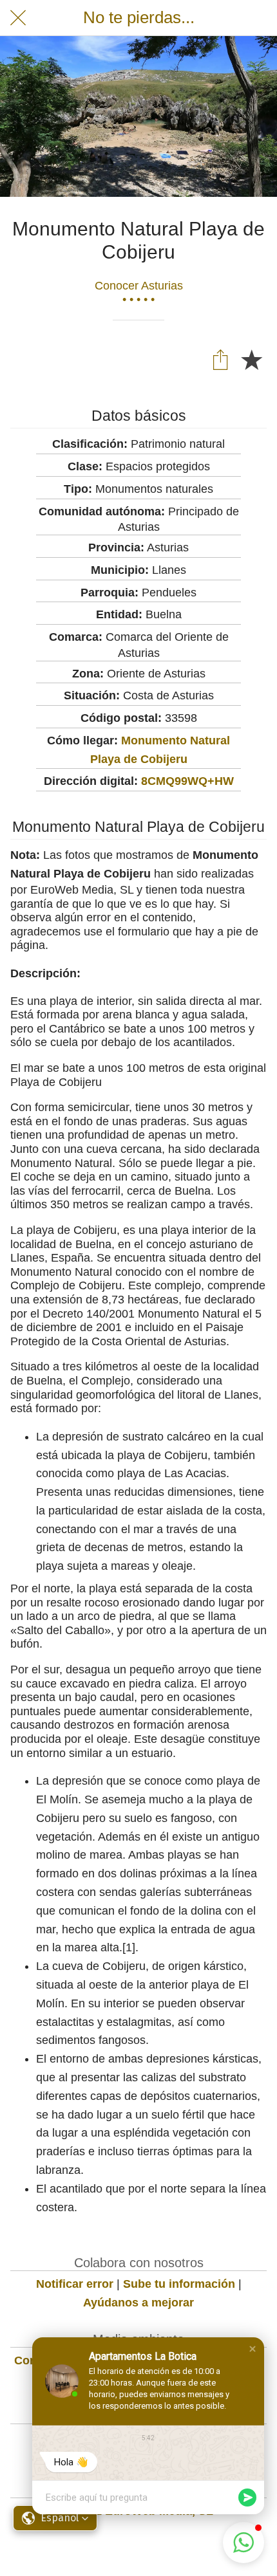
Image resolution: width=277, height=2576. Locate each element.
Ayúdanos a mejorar (138, 2303)
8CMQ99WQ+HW (187, 781)
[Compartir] (220, 359)
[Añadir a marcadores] (251, 359)
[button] (253, 2349)
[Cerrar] (18, 18)
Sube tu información (179, 2284)
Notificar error (75, 2284)
